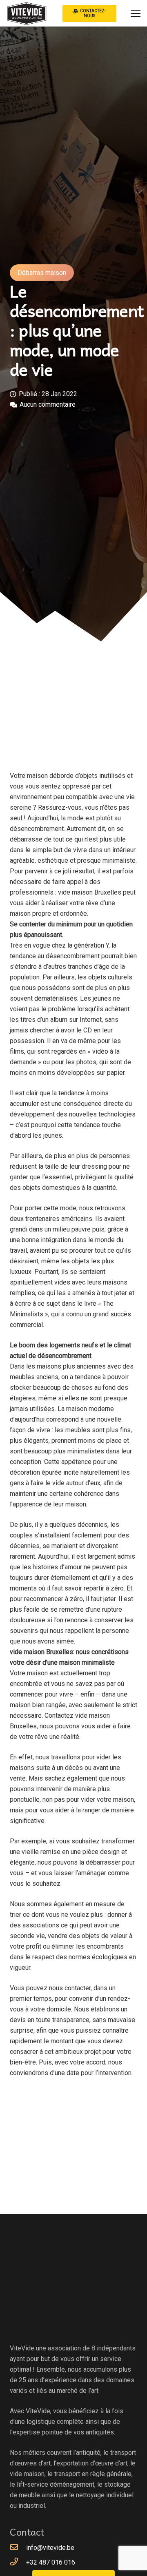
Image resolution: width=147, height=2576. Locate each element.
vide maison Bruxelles (90, 892)
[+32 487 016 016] (18, 2563)
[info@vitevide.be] (18, 2548)
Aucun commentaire (48, 404)
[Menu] (136, 13)
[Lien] (27, 13)
